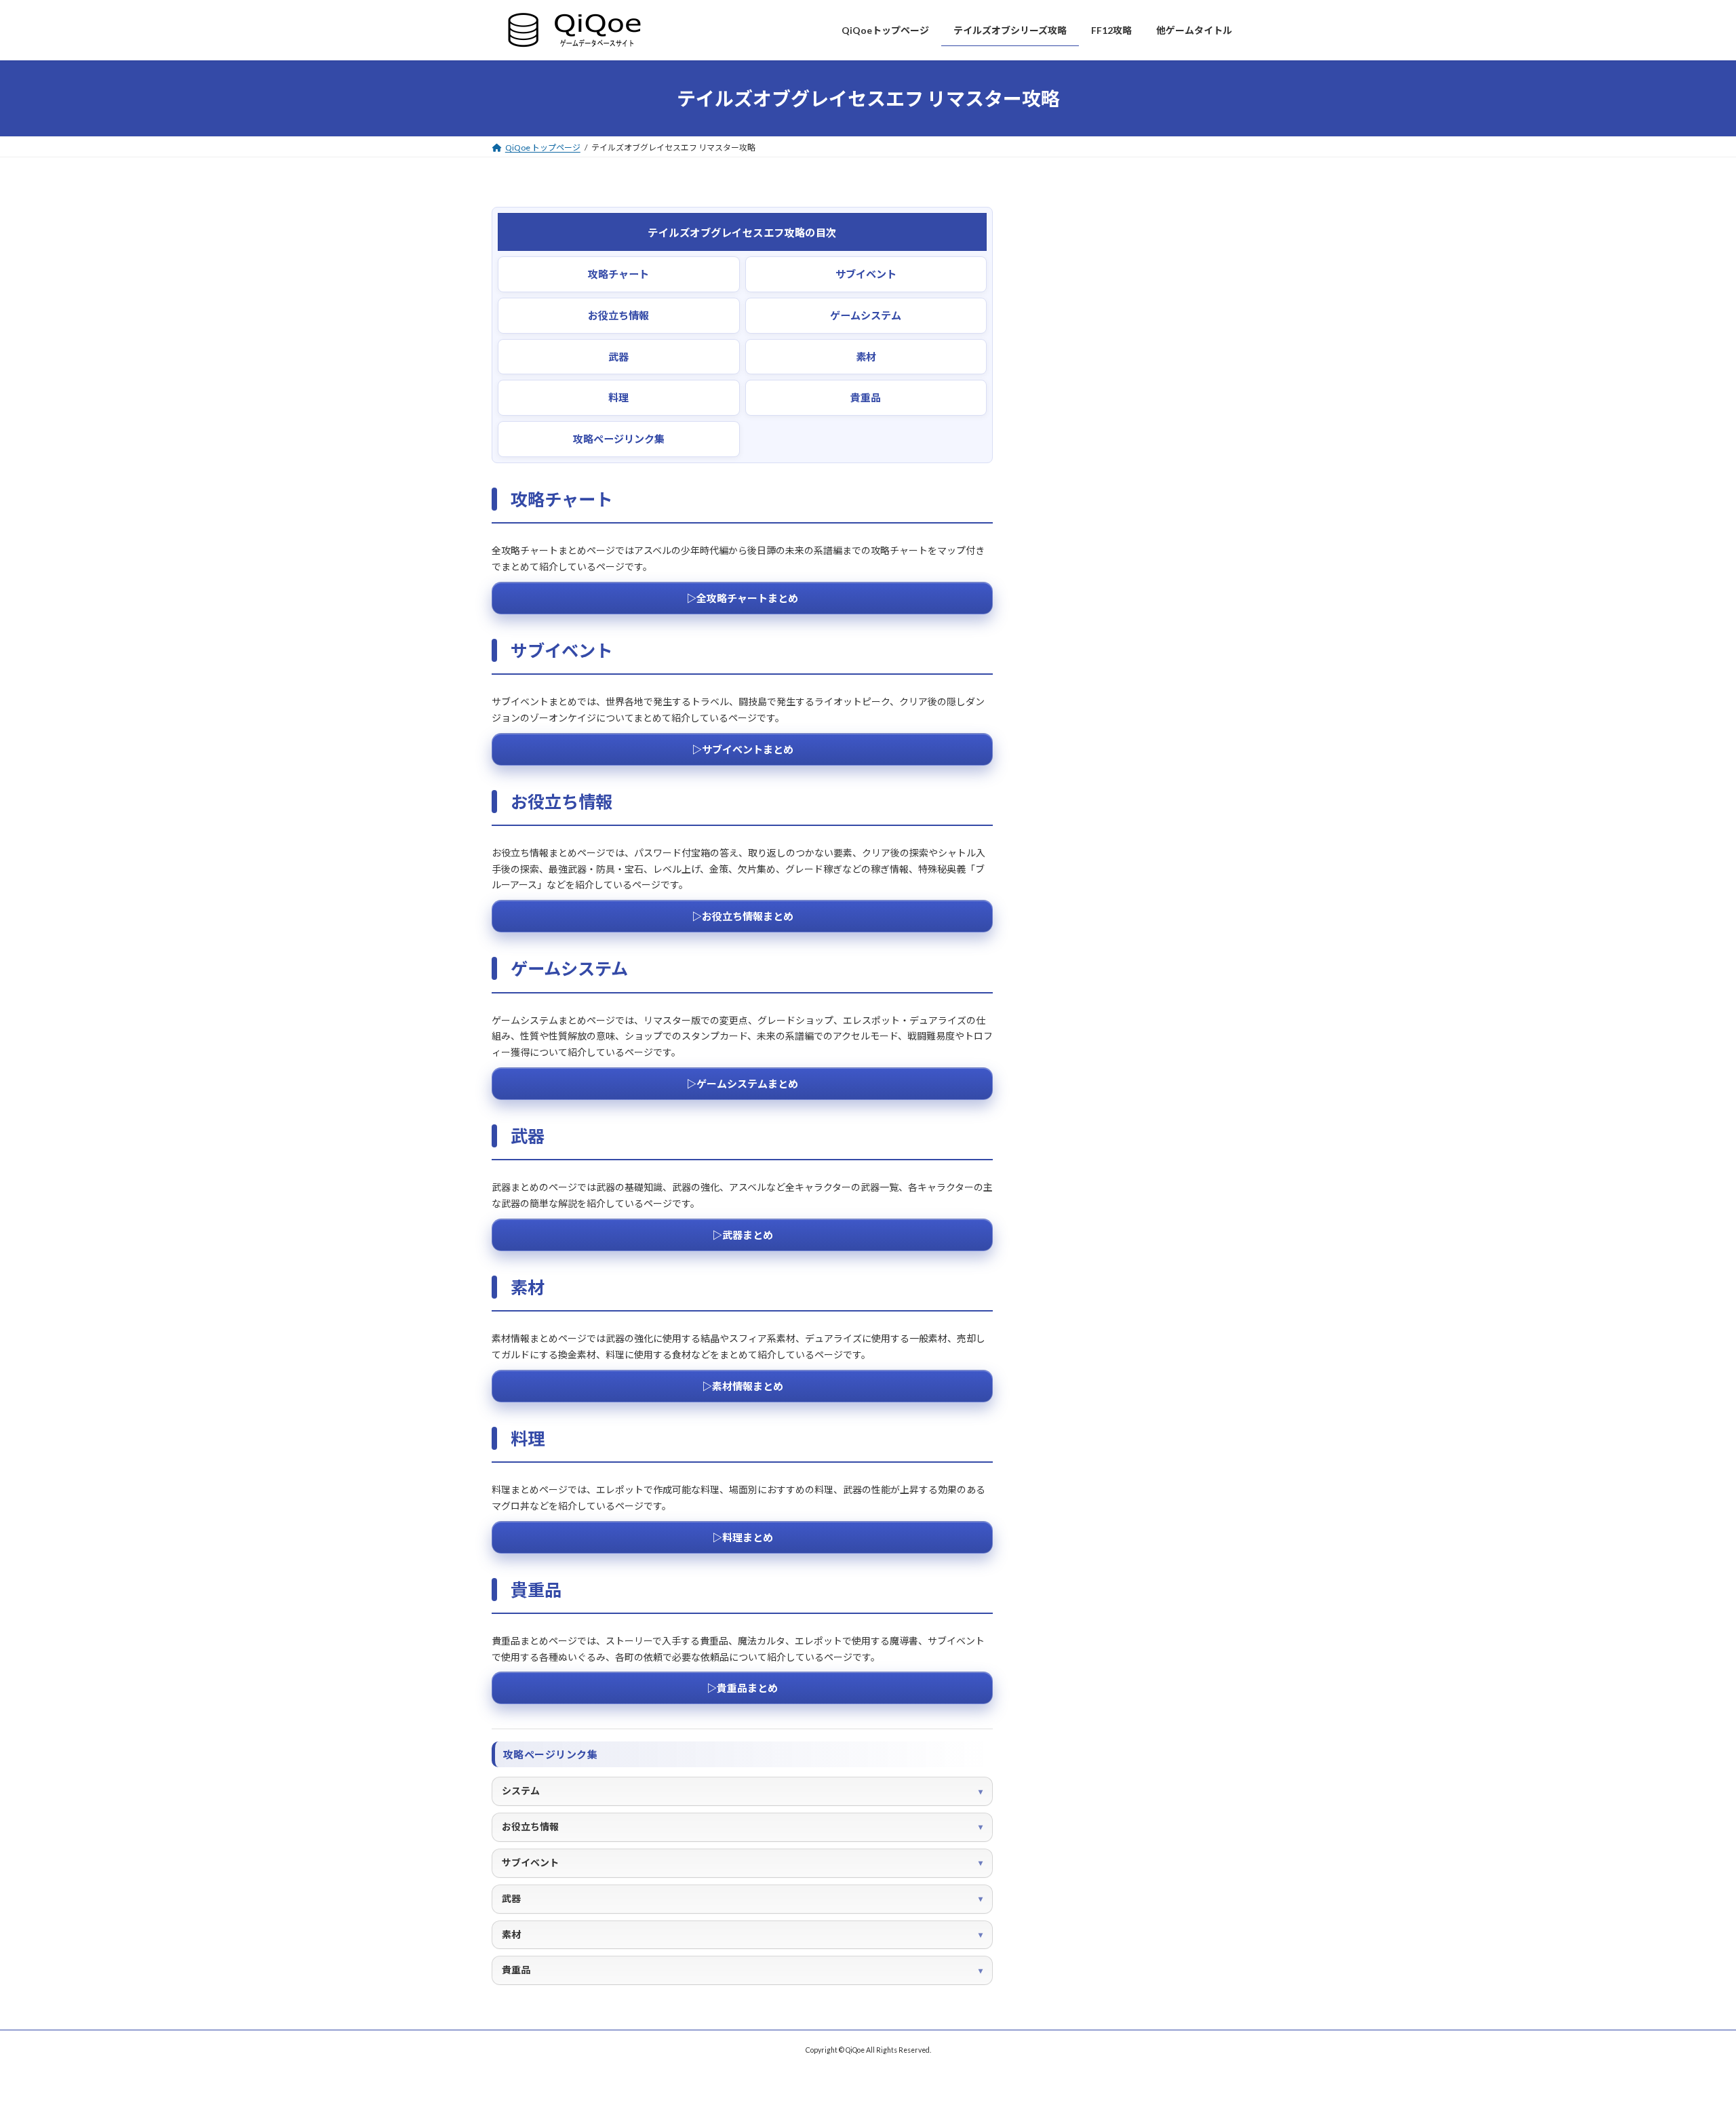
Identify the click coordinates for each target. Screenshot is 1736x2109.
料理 (618, 397)
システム (521, 1791)
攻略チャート (618, 274)
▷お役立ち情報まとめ (743, 916)
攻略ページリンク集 (619, 439)
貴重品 (866, 397)
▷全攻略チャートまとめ (742, 598)
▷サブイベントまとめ (743, 749)
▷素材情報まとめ (743, 1386)
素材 (866, 357)
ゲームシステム (866, 315)
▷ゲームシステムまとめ (742, 1084)
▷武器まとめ (743, 1235)
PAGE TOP (1687, 2032)
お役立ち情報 (618, 315)
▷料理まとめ (743, 1537)
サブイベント (866, 274)
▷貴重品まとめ (742, 1688)
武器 (618, 357)
